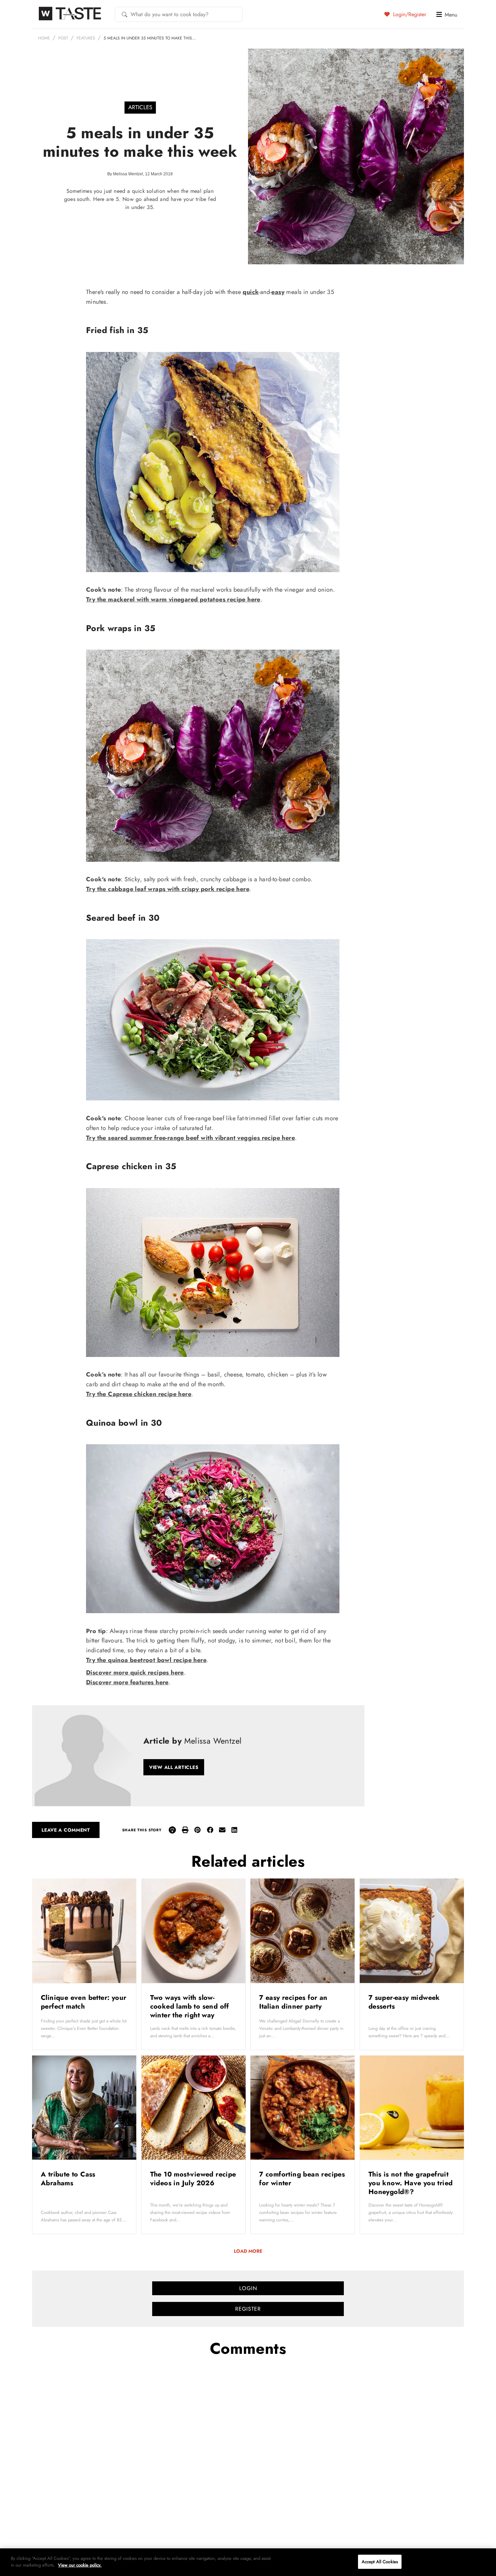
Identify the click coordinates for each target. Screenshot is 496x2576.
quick (251, 292)
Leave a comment (66, 1830)
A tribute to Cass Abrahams (68, 2179)
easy (278, 292)
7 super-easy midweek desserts (404, 2002)
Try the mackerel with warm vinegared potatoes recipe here (173, 599)
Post (63, 38)
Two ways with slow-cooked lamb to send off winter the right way (190, 2006)
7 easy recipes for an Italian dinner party (293, 2002)
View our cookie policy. (80, 2565)
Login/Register (409, 14)
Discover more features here (127, 1682)
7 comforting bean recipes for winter (302, 2179)
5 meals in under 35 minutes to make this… (150, 38)
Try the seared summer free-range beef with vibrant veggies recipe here (190, 1138)
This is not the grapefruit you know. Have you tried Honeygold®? (411, 2183)
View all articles (174, 1767)
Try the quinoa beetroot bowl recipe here (146, 1660)
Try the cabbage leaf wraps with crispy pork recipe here (168, 889)
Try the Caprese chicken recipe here (139, 1394)
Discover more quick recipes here (135, 1672)
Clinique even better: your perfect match (84, 2002)
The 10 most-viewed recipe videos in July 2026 (193, 2179)
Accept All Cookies (380, 2562)
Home (44, 38)
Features (86, 38)
